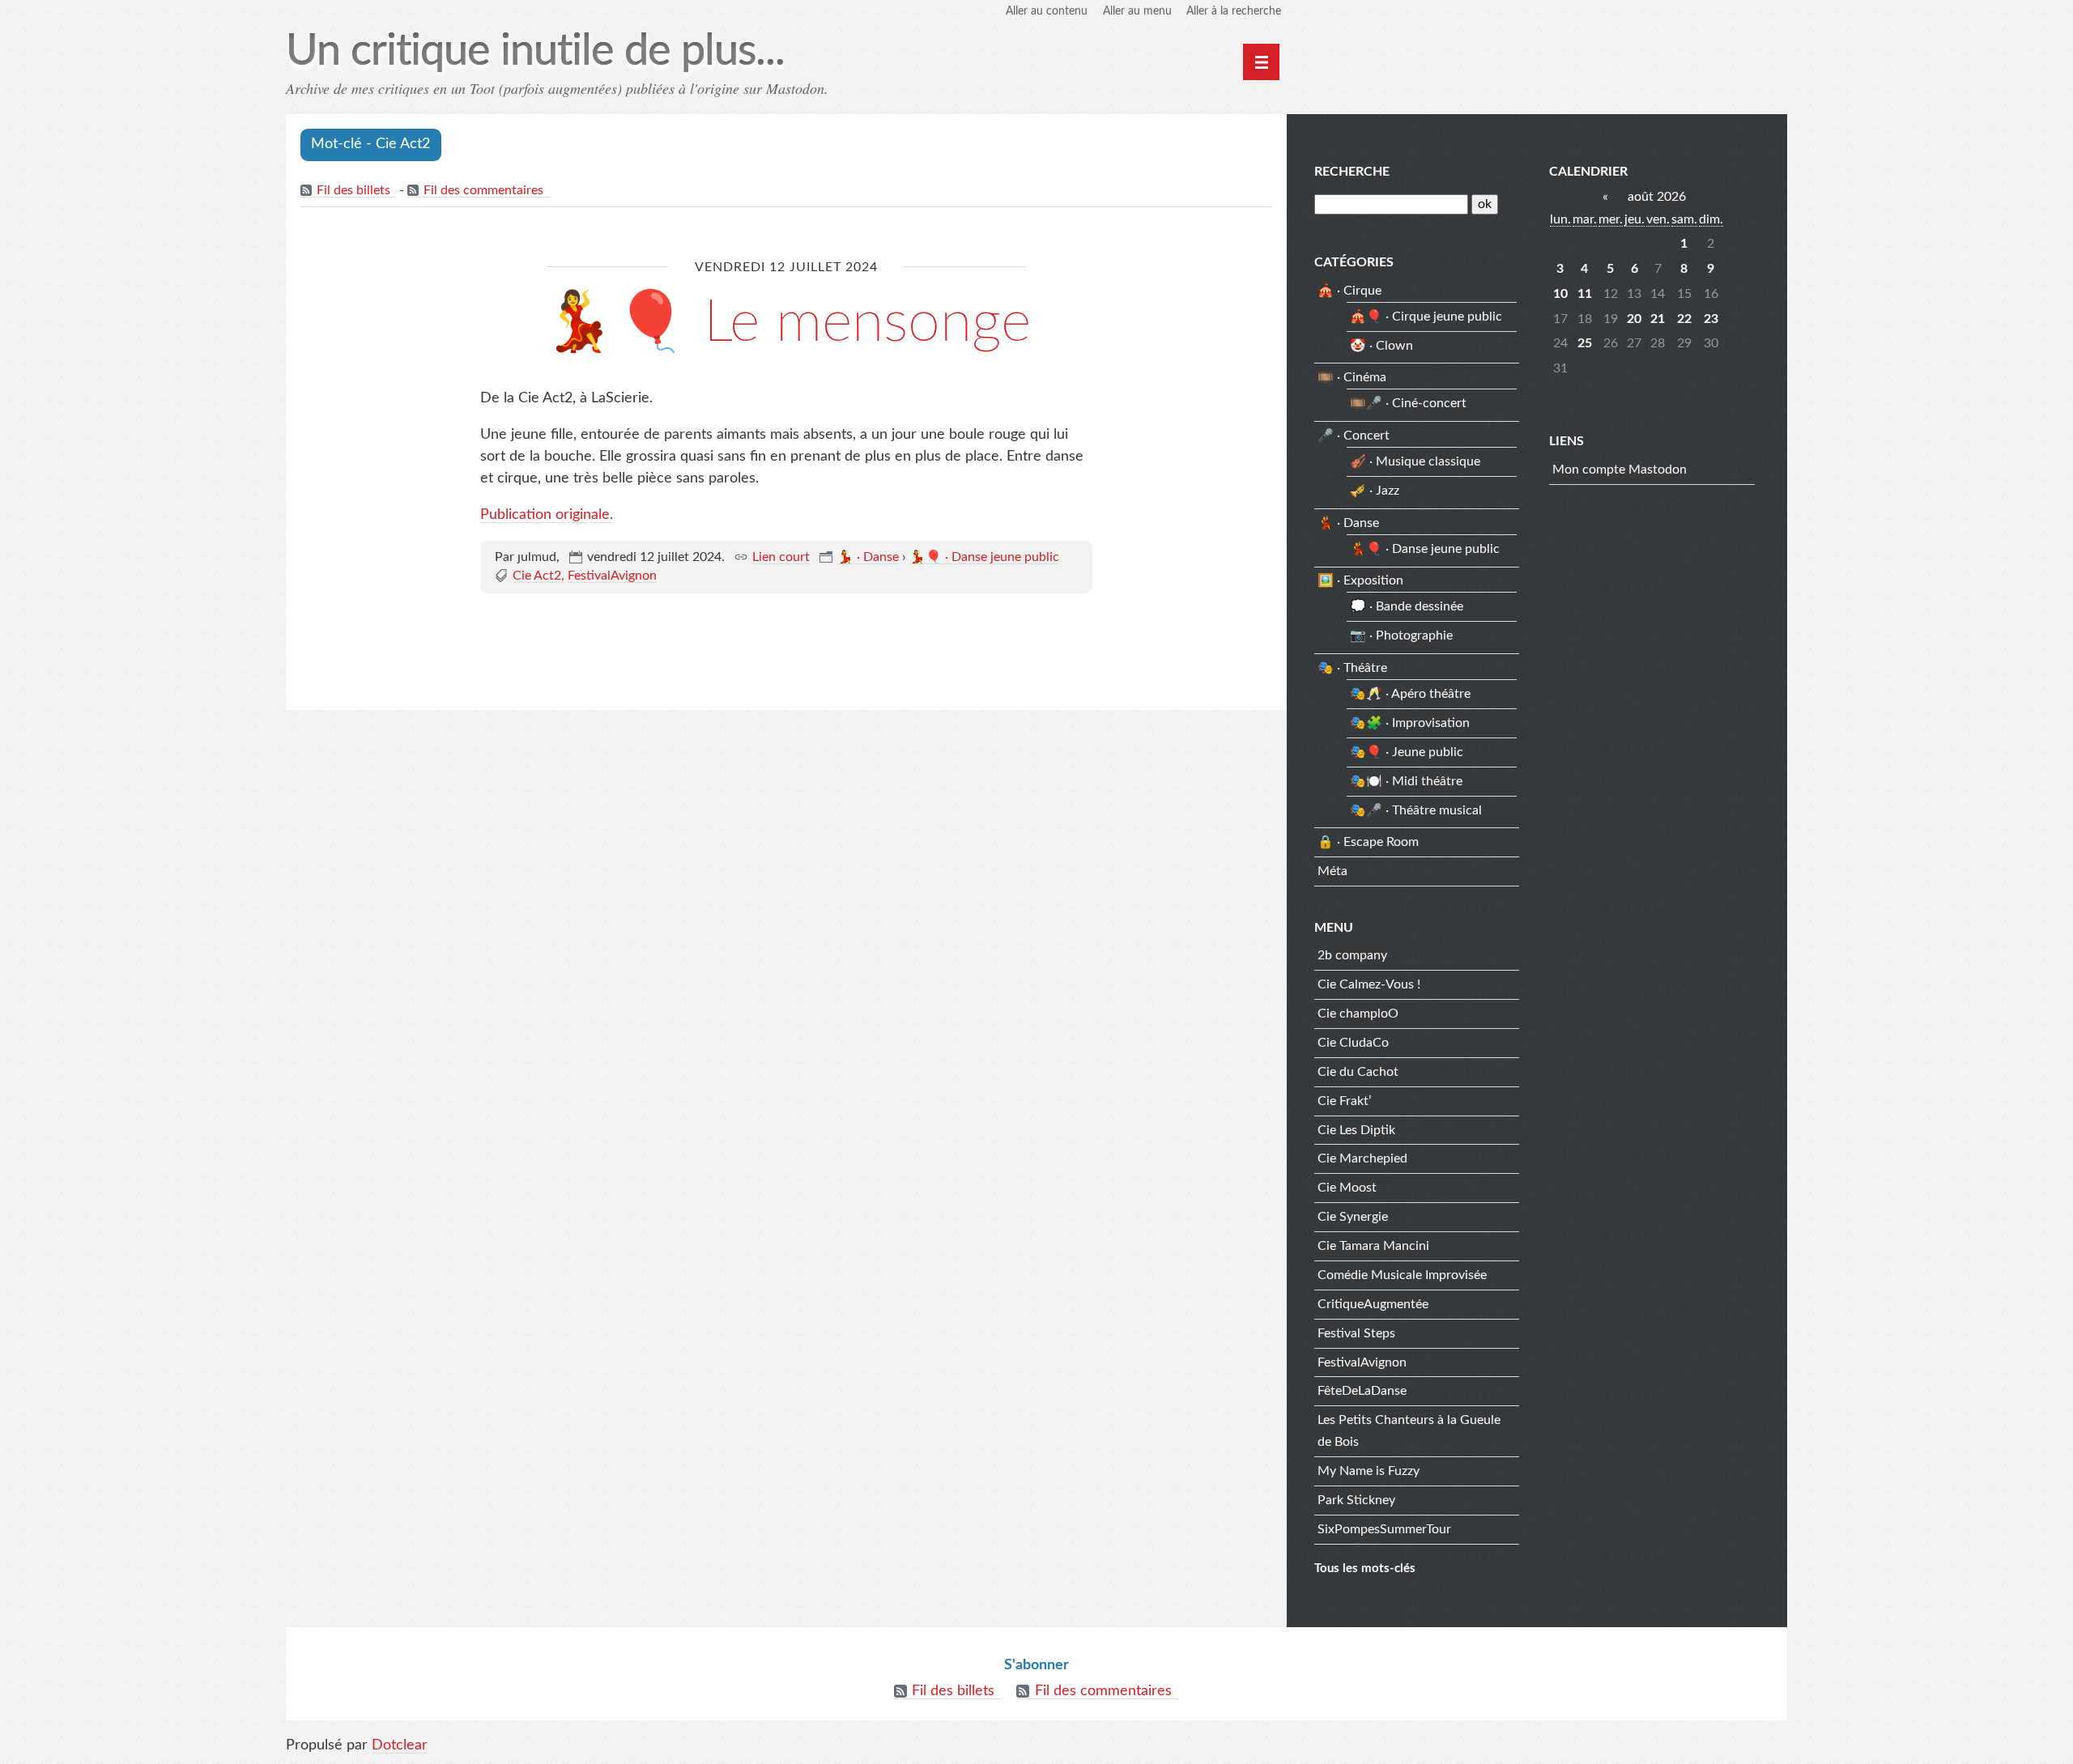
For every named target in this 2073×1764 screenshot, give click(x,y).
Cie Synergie (1353, 1217)
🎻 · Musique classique (1415, 461)
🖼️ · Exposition (1360, 580)
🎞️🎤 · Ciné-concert (1408, 403)
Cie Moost (1347, 1188)
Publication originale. (547, 515)
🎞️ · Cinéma (1352, 377)
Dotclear (400, 1745)
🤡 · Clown (1381, 346)
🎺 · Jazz (1375, 491)
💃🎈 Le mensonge (786, 323)
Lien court (781, 557)
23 (1711, 319)
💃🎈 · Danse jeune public (984, 557)
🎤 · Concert (1354, 436)
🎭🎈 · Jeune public (1407, 752)
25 (1585, 343)
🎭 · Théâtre (1352, 668)
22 (1684, 319)
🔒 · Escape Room (1368, 842)
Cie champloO (1358, 1014)
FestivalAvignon (612, 576)
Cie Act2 (537, 576)
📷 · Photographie (1401, 635)
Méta (1332, 871)
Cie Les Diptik (1356, 1130)
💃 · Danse (868, 557)
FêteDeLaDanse (1362, 1391)
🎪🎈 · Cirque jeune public (1426, 317)
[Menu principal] (1261, 62)
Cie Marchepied (1362, 1158)
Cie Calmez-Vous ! (1369, 984)
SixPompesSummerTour (1384, 1529)
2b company (1352, 955)
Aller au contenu (1047, 11)
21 (1658, 319)
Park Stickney (1356, 1500)
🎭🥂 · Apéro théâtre (1410, 694)
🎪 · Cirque (1349, 291)
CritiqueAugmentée (1373, 1304)
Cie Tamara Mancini (1373, 1246)
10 (1560, 294)
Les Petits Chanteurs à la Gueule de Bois (1409, 1431)
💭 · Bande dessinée (1407, 606)
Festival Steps (1356, 1333)
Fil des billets (353, 190)
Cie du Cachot (1358, 1072)
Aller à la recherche (1234, 11)
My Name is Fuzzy (1369, 1471)
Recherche (1352, 172)
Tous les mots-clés (1365, 1568)
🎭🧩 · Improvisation (1410, 723)
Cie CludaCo (1353, 1043)
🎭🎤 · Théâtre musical (1416, 810)
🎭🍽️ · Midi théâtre (1406, 781)
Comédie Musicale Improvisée (1402, 1275)
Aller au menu (1137, 11)
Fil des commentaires (483, 190)
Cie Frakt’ (1344, 1101)
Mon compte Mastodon (1620, 470)
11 (1585, 294)
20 (1634, 319)
